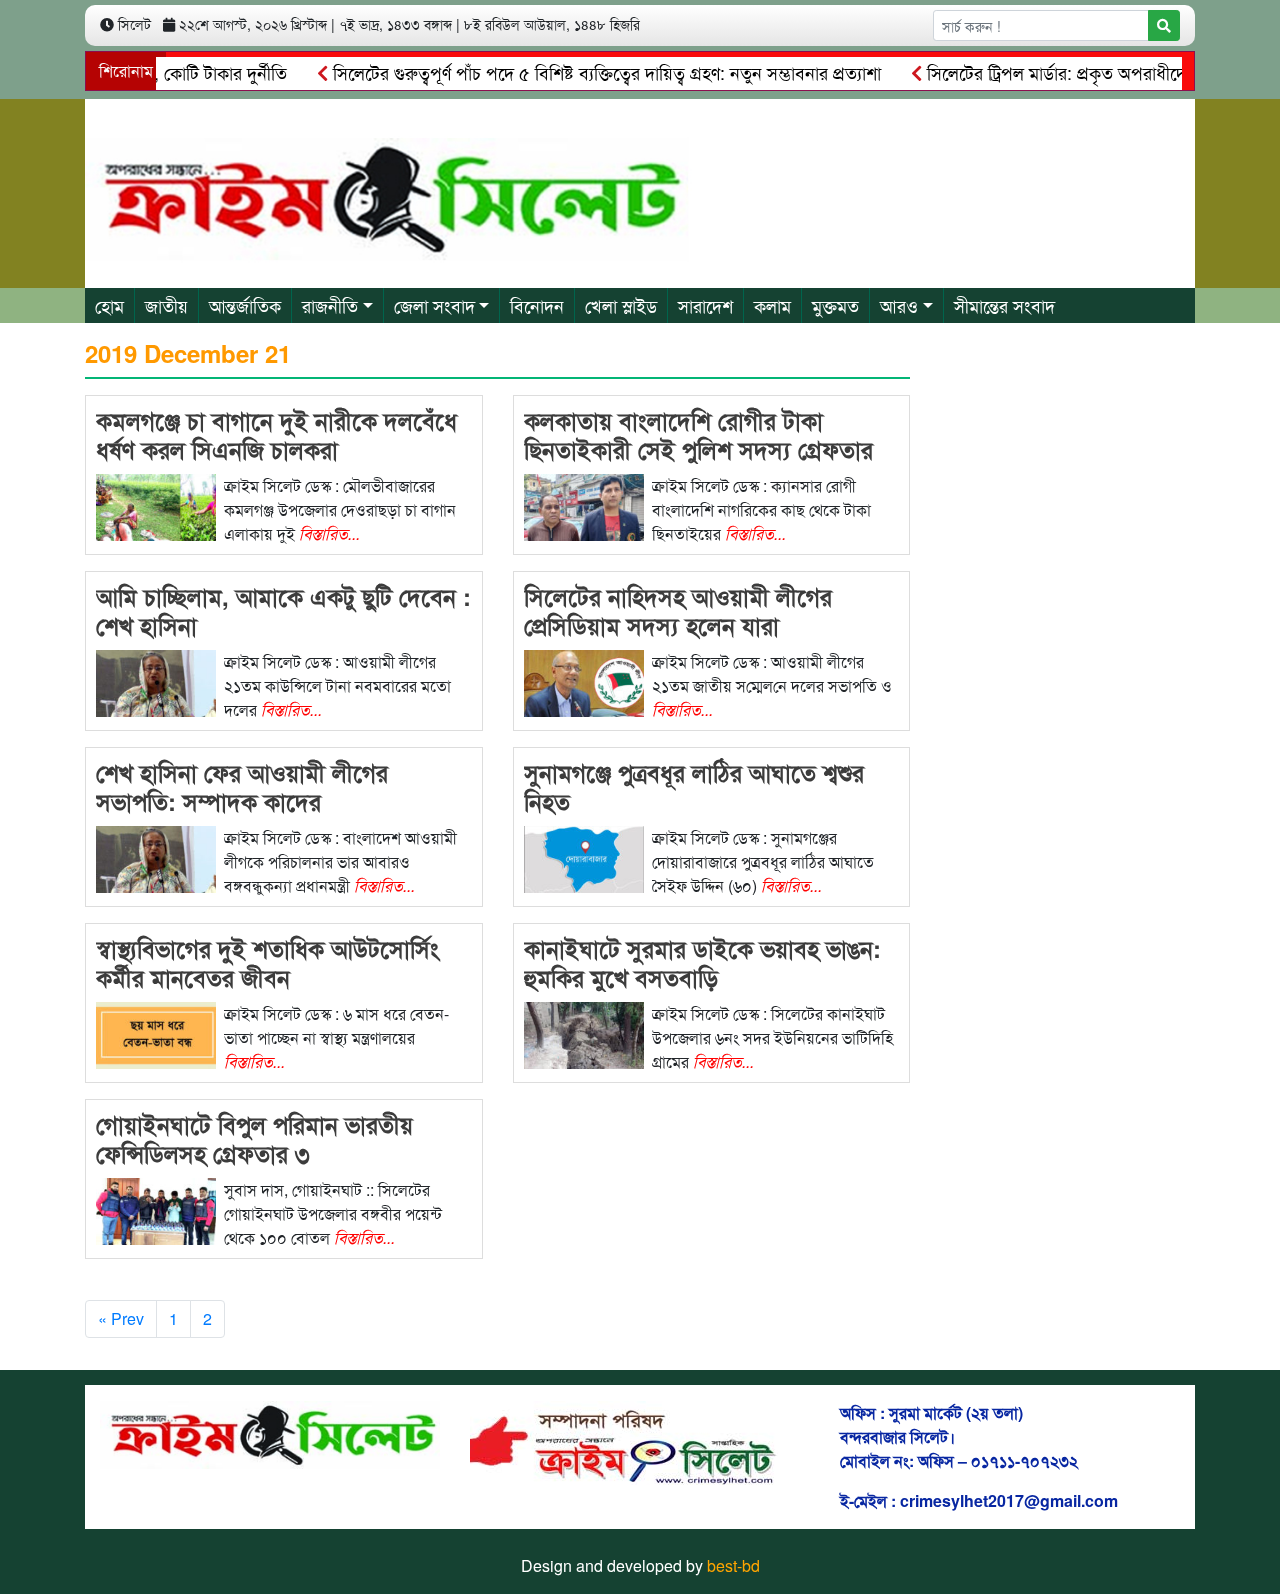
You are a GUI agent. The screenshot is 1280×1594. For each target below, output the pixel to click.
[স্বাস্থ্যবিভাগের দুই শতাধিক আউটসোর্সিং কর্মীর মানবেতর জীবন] (156, 1033)
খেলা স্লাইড (621, 305)
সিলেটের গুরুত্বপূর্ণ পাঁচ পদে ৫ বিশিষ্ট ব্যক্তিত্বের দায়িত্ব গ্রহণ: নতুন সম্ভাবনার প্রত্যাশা (579, 72)
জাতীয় (166, 305)
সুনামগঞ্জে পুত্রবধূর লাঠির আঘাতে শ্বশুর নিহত (694, 786)
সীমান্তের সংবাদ (1004, 305)
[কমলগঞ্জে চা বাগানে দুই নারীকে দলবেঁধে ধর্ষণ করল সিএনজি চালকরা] (156, 505)
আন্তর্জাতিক (245, 305)
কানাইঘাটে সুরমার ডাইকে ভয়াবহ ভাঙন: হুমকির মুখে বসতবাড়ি (702, 962)
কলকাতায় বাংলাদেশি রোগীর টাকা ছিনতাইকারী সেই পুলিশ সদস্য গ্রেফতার (698, 434)
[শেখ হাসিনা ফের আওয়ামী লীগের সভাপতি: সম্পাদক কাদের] (156, 857)
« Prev (121, 1318)
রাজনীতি (330, 305)
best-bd (733, 1565)
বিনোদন (537, 305)
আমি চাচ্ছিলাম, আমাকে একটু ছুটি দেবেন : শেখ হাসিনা (283, 610)
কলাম (772, 305)
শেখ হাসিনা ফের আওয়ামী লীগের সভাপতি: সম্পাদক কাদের (242, 786)
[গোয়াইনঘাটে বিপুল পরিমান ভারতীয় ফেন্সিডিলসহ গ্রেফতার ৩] (156, 1209)
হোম (109, 305)
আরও (899, 305)
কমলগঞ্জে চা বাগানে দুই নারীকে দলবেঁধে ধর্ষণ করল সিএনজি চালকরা (276, 434)
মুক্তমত (835, 305)
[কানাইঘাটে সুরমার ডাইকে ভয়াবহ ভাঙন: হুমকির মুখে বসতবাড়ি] (584, 1033)
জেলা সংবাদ (434, 305)
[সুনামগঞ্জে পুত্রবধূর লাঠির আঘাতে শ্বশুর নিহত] (584, 857)
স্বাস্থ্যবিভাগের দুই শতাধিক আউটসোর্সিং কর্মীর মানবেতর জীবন (267, 962)
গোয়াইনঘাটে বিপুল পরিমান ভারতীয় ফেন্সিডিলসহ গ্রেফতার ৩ (254, 1138)
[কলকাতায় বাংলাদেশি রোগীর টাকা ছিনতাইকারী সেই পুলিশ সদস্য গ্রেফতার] (584, 505)
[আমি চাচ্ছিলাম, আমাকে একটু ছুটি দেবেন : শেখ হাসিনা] (156, 681)
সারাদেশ (705, 305)
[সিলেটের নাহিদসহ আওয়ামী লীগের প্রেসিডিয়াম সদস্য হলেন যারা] (584, 681)
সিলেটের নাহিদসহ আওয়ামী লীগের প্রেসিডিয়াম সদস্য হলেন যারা (678, 610)
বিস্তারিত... (329, 533)
